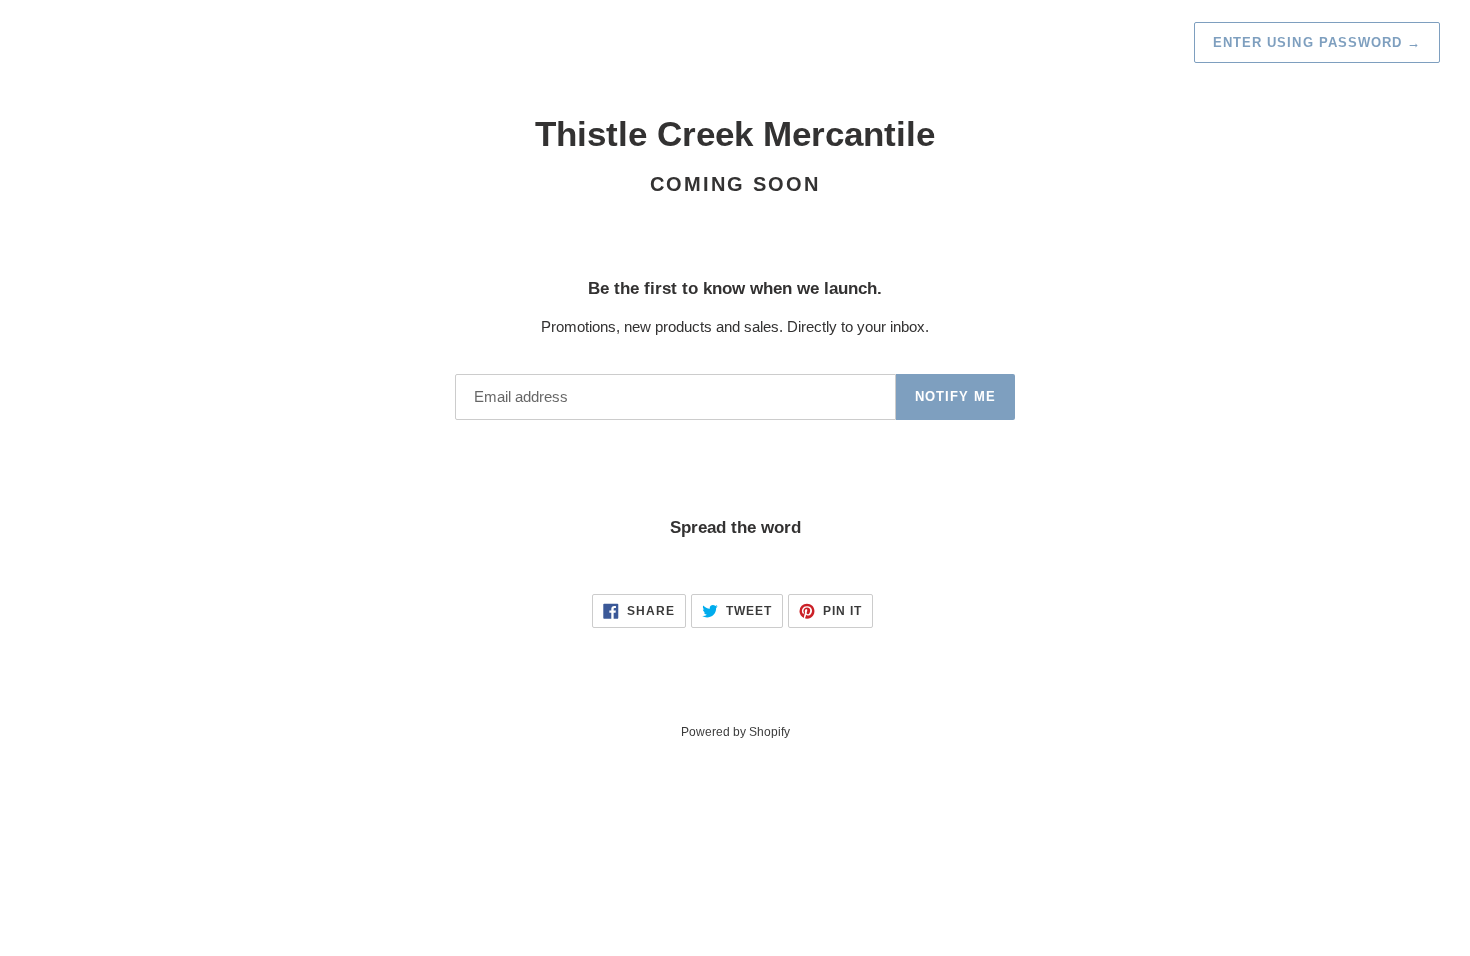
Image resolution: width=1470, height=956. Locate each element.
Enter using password (1317, 42)
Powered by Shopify (735, 732)
